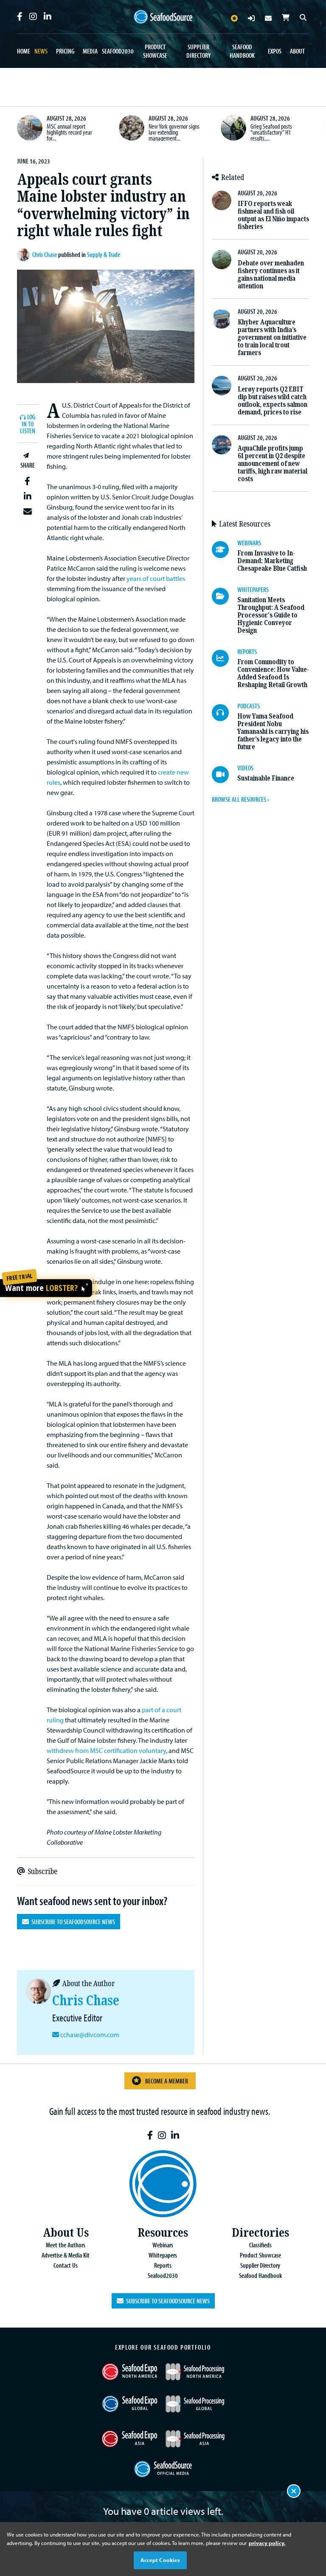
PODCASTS (249, 706)
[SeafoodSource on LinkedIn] (48, 17)
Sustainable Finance (266, 778)
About (297, 51)
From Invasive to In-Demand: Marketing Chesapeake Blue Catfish (272, 561)
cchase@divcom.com (90, 2035)
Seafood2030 (118, 51)
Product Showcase (155, 51)
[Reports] (225, 658)
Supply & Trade (104, 254)
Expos (275, 51)
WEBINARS (249, 543)
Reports (163, 2265)
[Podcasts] (225, 713)
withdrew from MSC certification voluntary (106, 1750)
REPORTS (247, 651)
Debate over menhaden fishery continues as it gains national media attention (271, 275)
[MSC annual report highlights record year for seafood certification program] (30, 128)
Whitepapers (163, 2255)
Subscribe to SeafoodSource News (72, 1922)
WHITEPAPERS (253, 589)
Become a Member (167, 2081)
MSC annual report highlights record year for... (69, 132)
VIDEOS (245, 768)
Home (24, 51)
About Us (66, 2233)
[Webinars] (225, 550)
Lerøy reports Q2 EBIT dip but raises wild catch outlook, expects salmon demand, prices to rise (273, 401)
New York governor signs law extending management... (174, 132)
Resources (163, 2233)
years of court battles (156, 578)
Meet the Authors (66, 2245)
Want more (41, 1288)
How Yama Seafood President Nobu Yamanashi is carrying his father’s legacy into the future (273, 731)
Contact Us (66, 2265)
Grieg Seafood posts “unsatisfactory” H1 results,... (271, 132)
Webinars (163, 2245)
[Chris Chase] (25, 255)
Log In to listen (28, 424)
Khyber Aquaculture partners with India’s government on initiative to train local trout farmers (272, 337)
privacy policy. (267, 2543)
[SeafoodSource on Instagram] (33, 17)
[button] (28, 481)
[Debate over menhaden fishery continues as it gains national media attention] (222, 259)
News (41, 51)
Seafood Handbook (242, 51)
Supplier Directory (198, 51)
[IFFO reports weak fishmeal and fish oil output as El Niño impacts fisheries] (222, 200)
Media (90, 51)
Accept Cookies (160, 2560)
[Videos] (225, 775)
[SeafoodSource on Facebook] (20, 17)
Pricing (65, 51)
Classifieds (260, 2245)
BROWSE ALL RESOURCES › (240, 799)
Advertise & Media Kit (66, 2255)
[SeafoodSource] (163, 17)
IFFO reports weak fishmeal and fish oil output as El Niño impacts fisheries (273, 215)
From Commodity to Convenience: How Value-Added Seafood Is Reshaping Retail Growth (273, 673)
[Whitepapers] (225, 596)
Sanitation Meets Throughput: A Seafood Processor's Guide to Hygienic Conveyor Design (271, 615)
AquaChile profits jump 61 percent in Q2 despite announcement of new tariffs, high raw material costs (273, 464)
